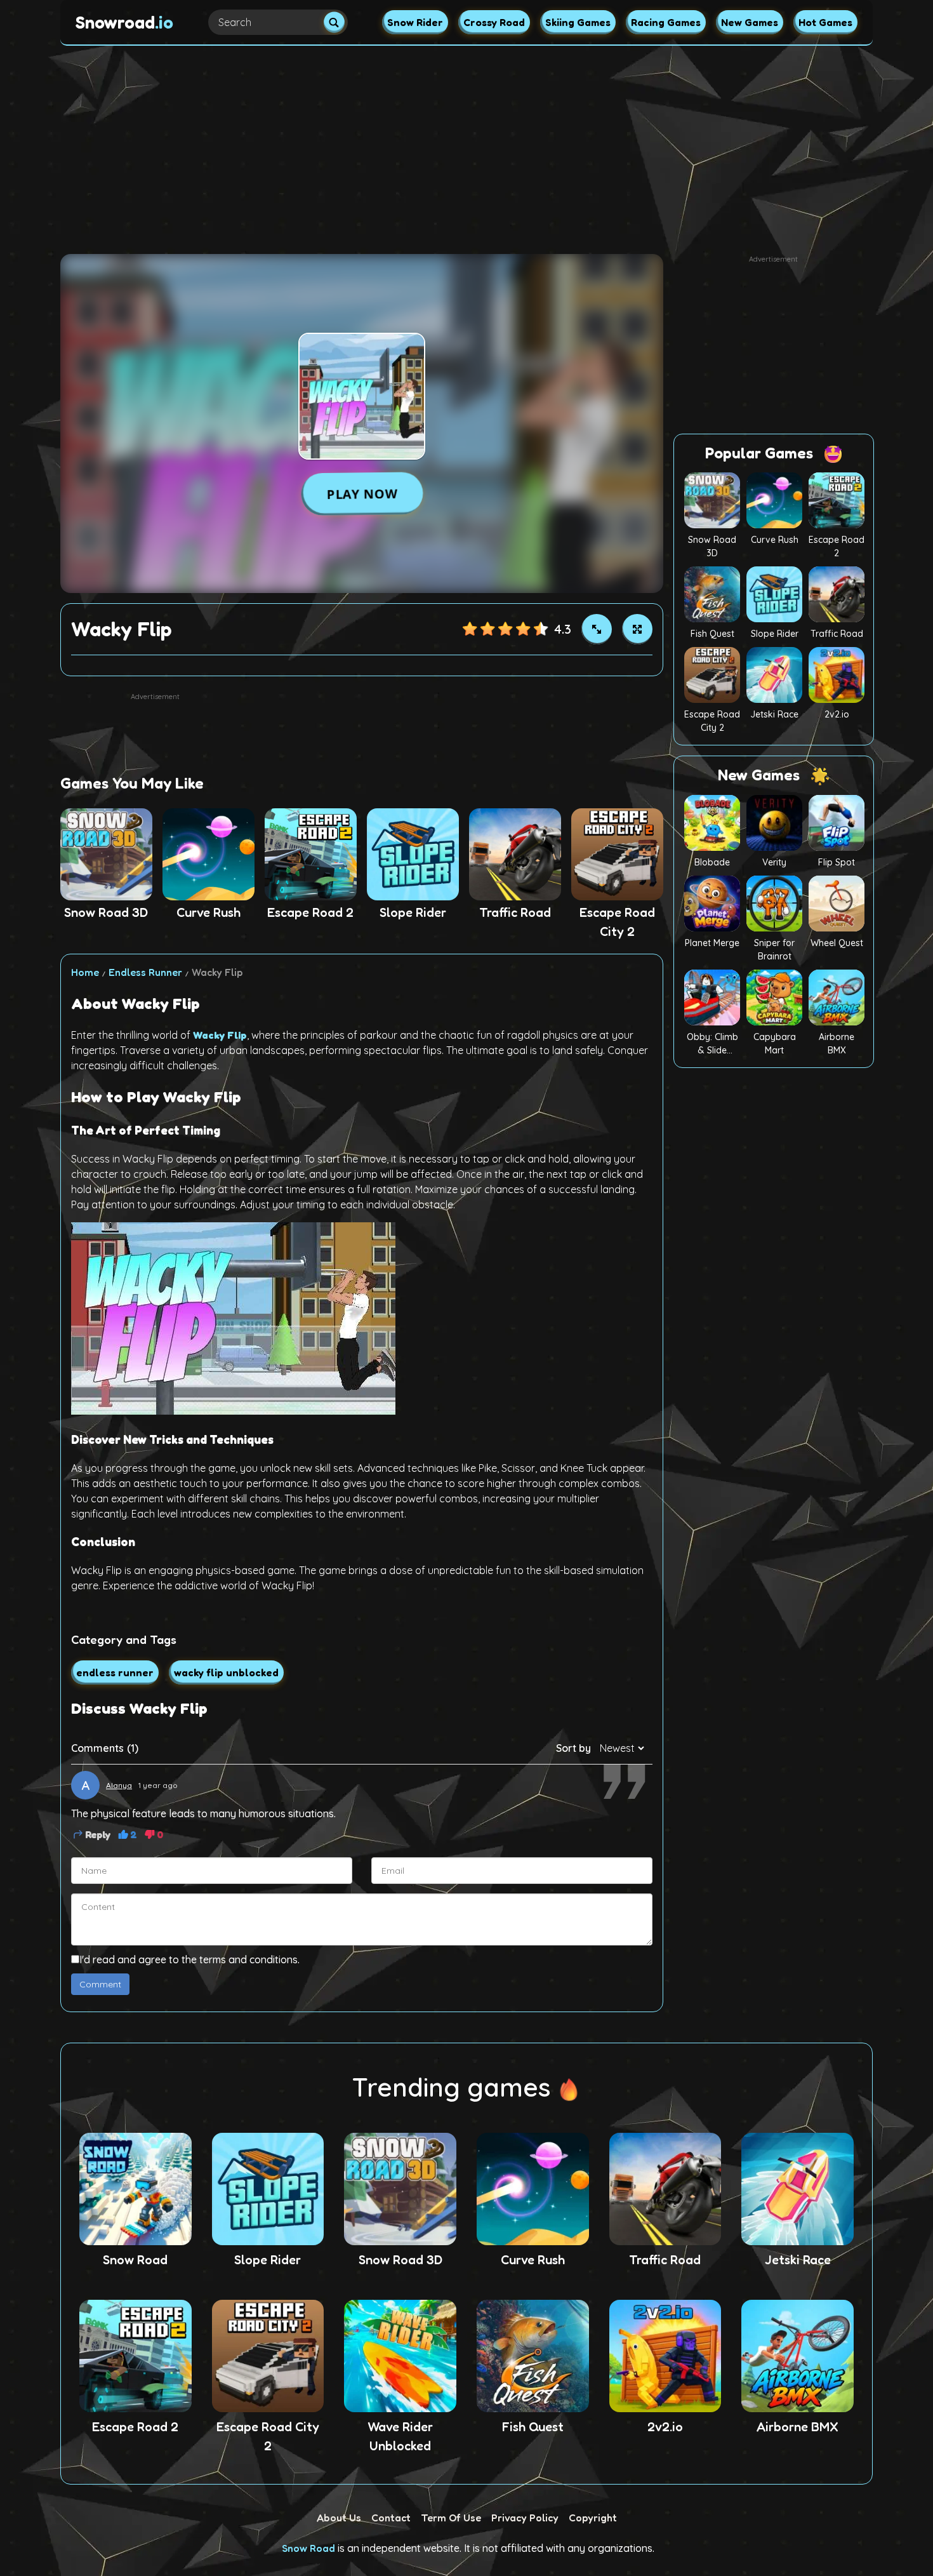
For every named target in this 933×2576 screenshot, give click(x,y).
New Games (750, 22)
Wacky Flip (220, 1035)
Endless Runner (145, 972)
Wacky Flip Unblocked (226, 1672)
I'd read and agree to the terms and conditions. (189, 1959)
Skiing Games (578, 22)
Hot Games (825, 22)
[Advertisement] (466, 145)
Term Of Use (451, 2518)
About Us (339, 2518)
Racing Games (666, 22)
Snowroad (124, 22)
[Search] (334, 23)
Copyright (593, 2518)
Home (85, 972)
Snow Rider (415, 22)
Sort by (573, 1748)
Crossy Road (494, 22)
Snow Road (308, 2548)
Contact (391, 2518)
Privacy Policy (525, 2518)
